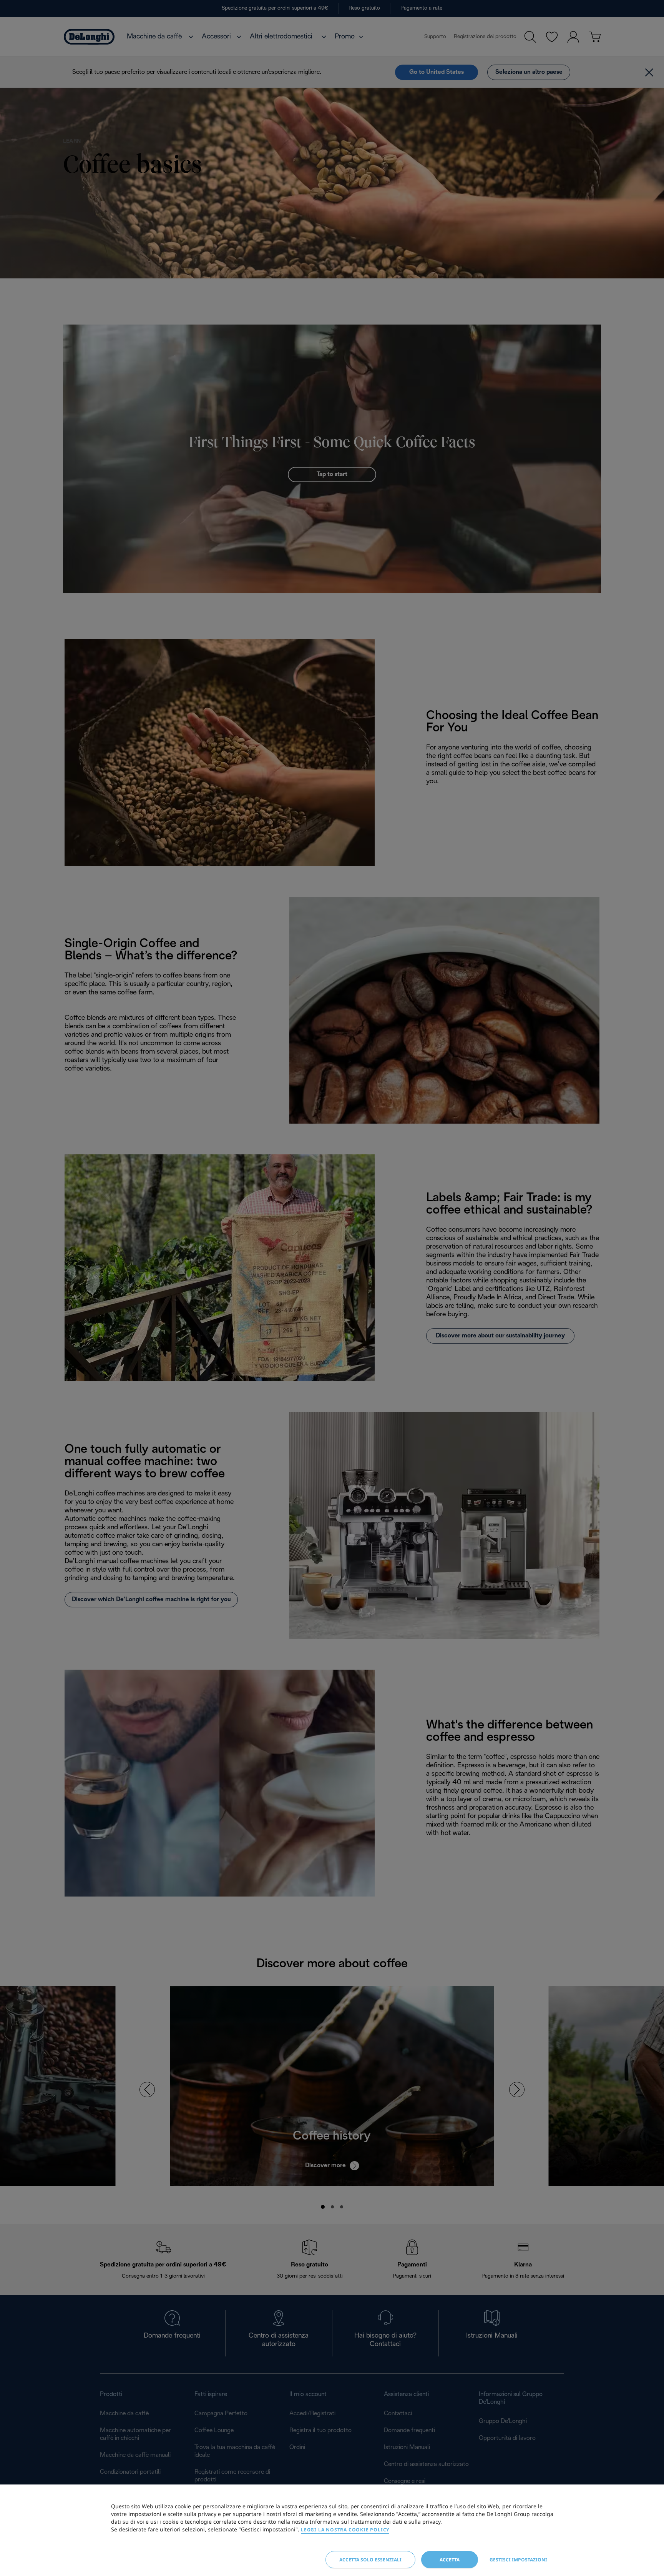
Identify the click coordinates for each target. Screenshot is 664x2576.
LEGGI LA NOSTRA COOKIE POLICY (345, 2530)
